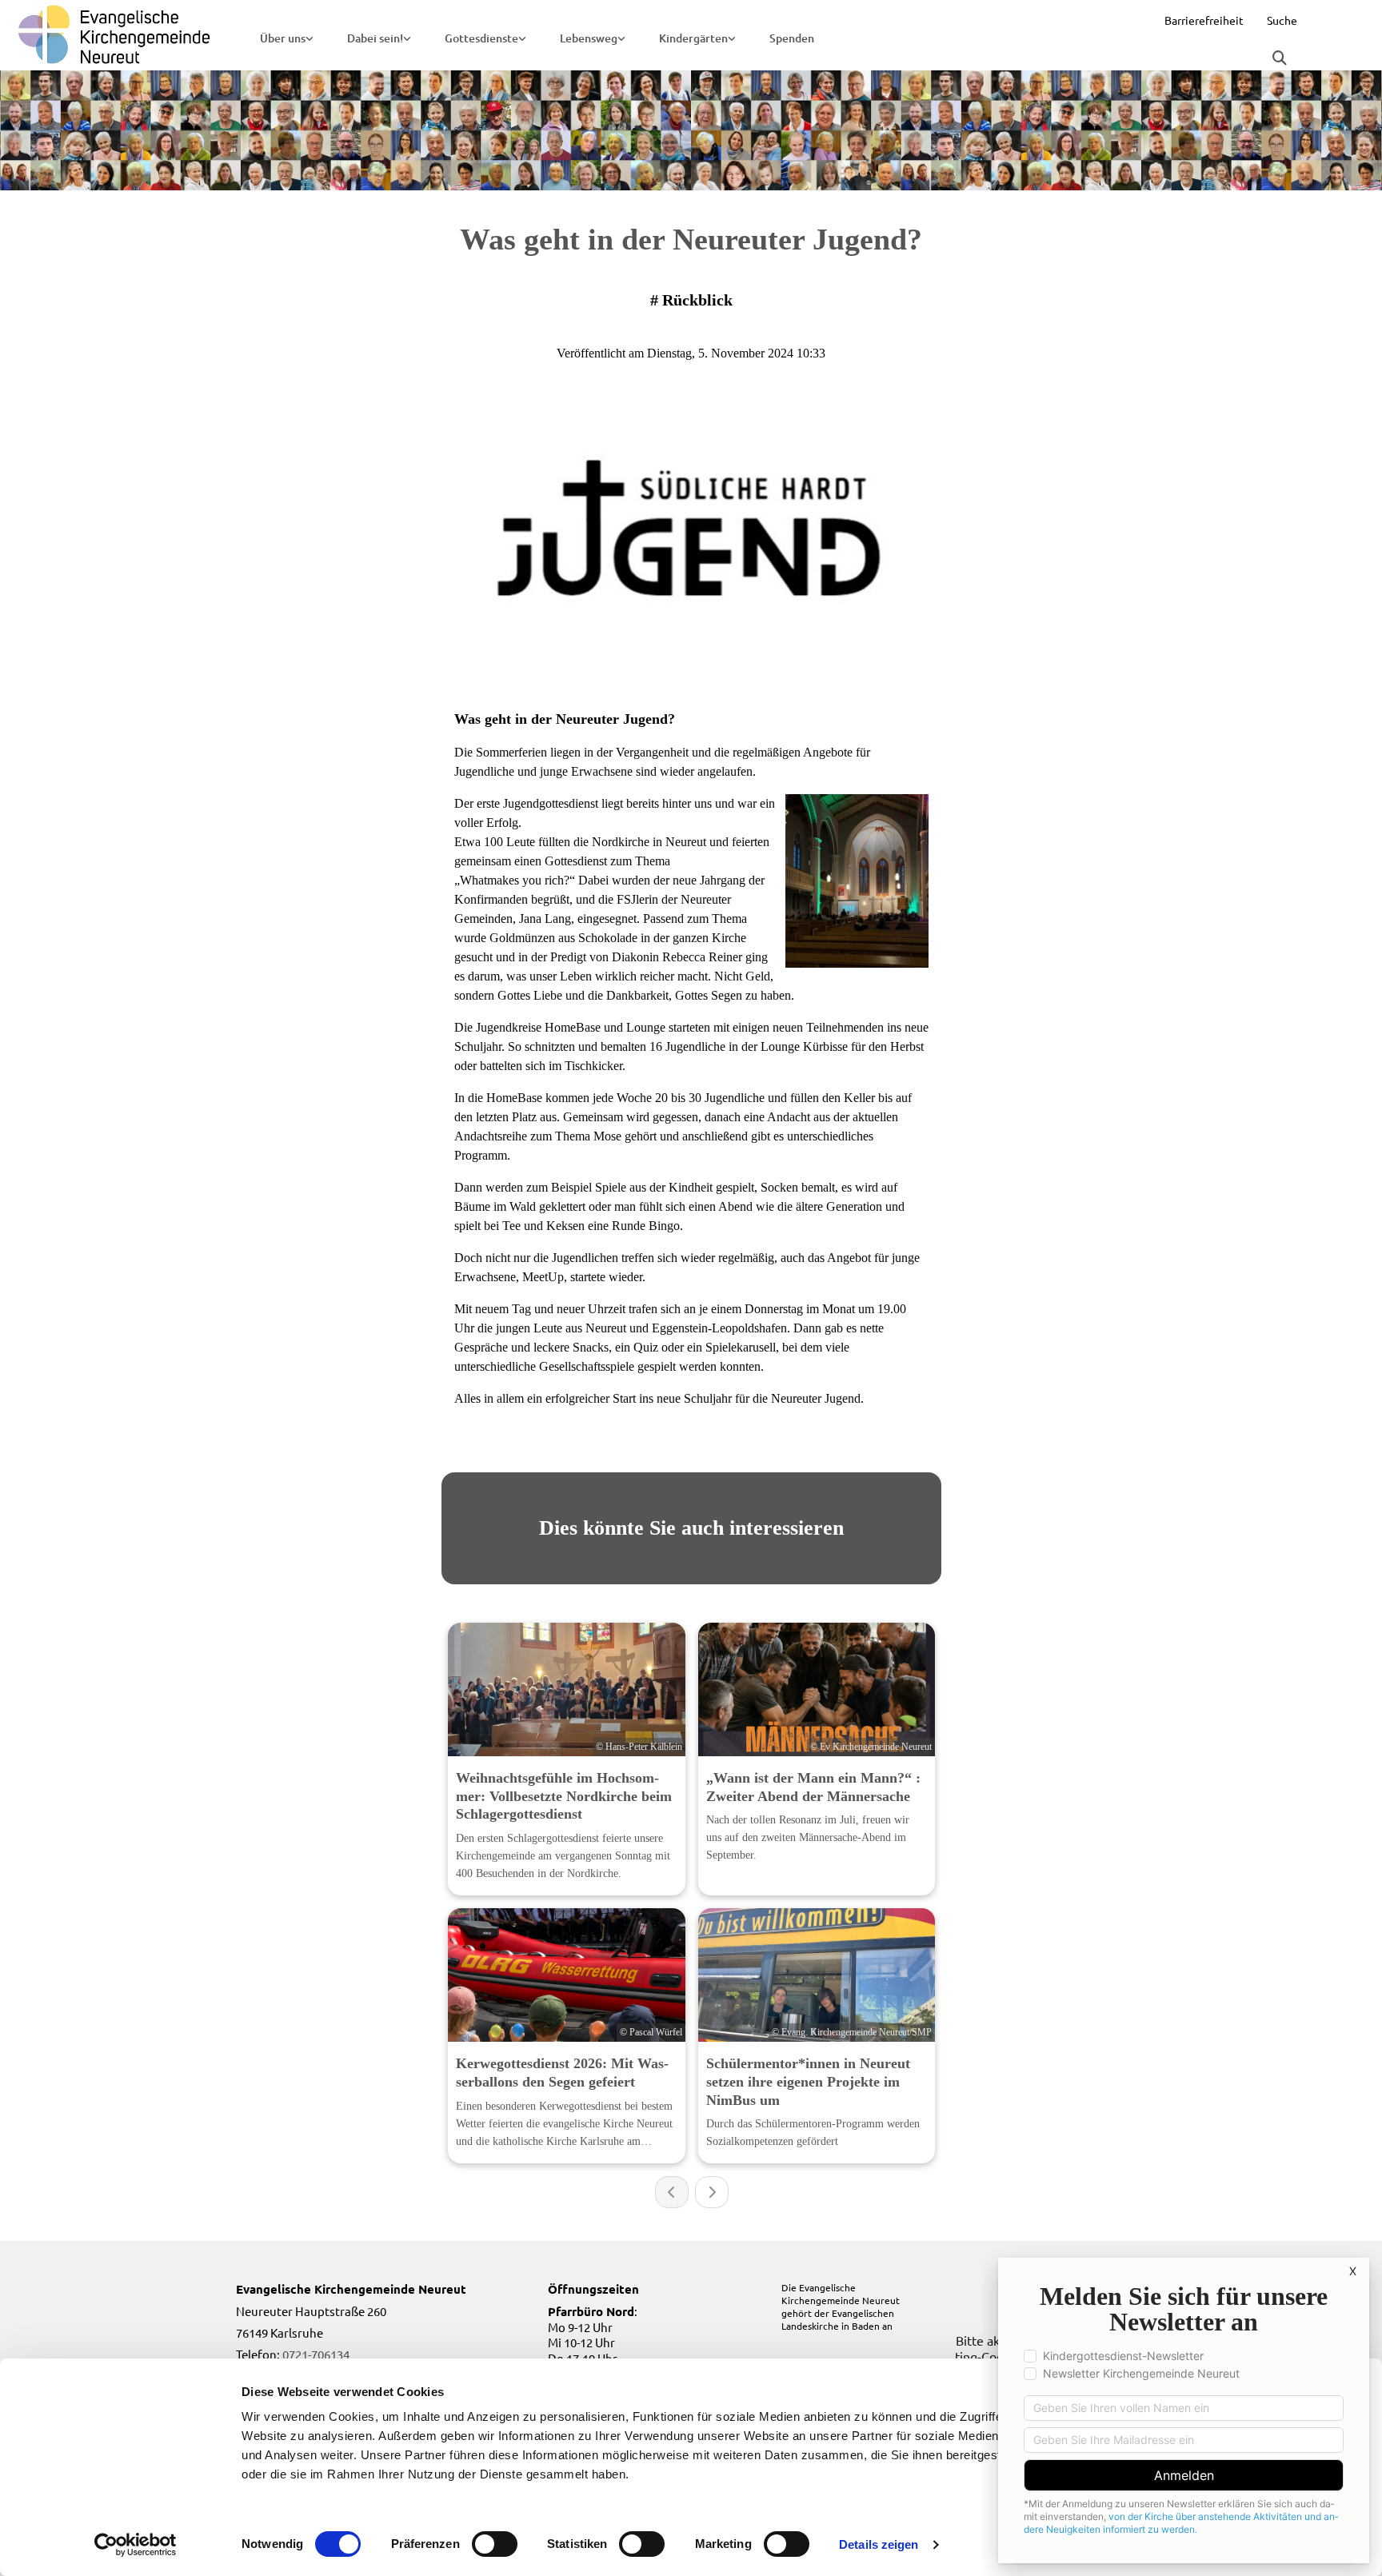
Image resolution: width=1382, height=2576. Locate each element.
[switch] (495, 2544)
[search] (1280, 58)
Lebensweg (589, 38)
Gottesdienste (481, 38)
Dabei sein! (375, 38)
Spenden (792, 38)
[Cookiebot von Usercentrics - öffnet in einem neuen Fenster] (136, 2545)
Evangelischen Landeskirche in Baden (838, 2319)
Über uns (283, 38)
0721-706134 (316, 2354)
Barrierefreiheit (1204, 20)
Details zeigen (879, 2544)
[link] (287, 38)
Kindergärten (693, 38)
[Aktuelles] (115, 35)
